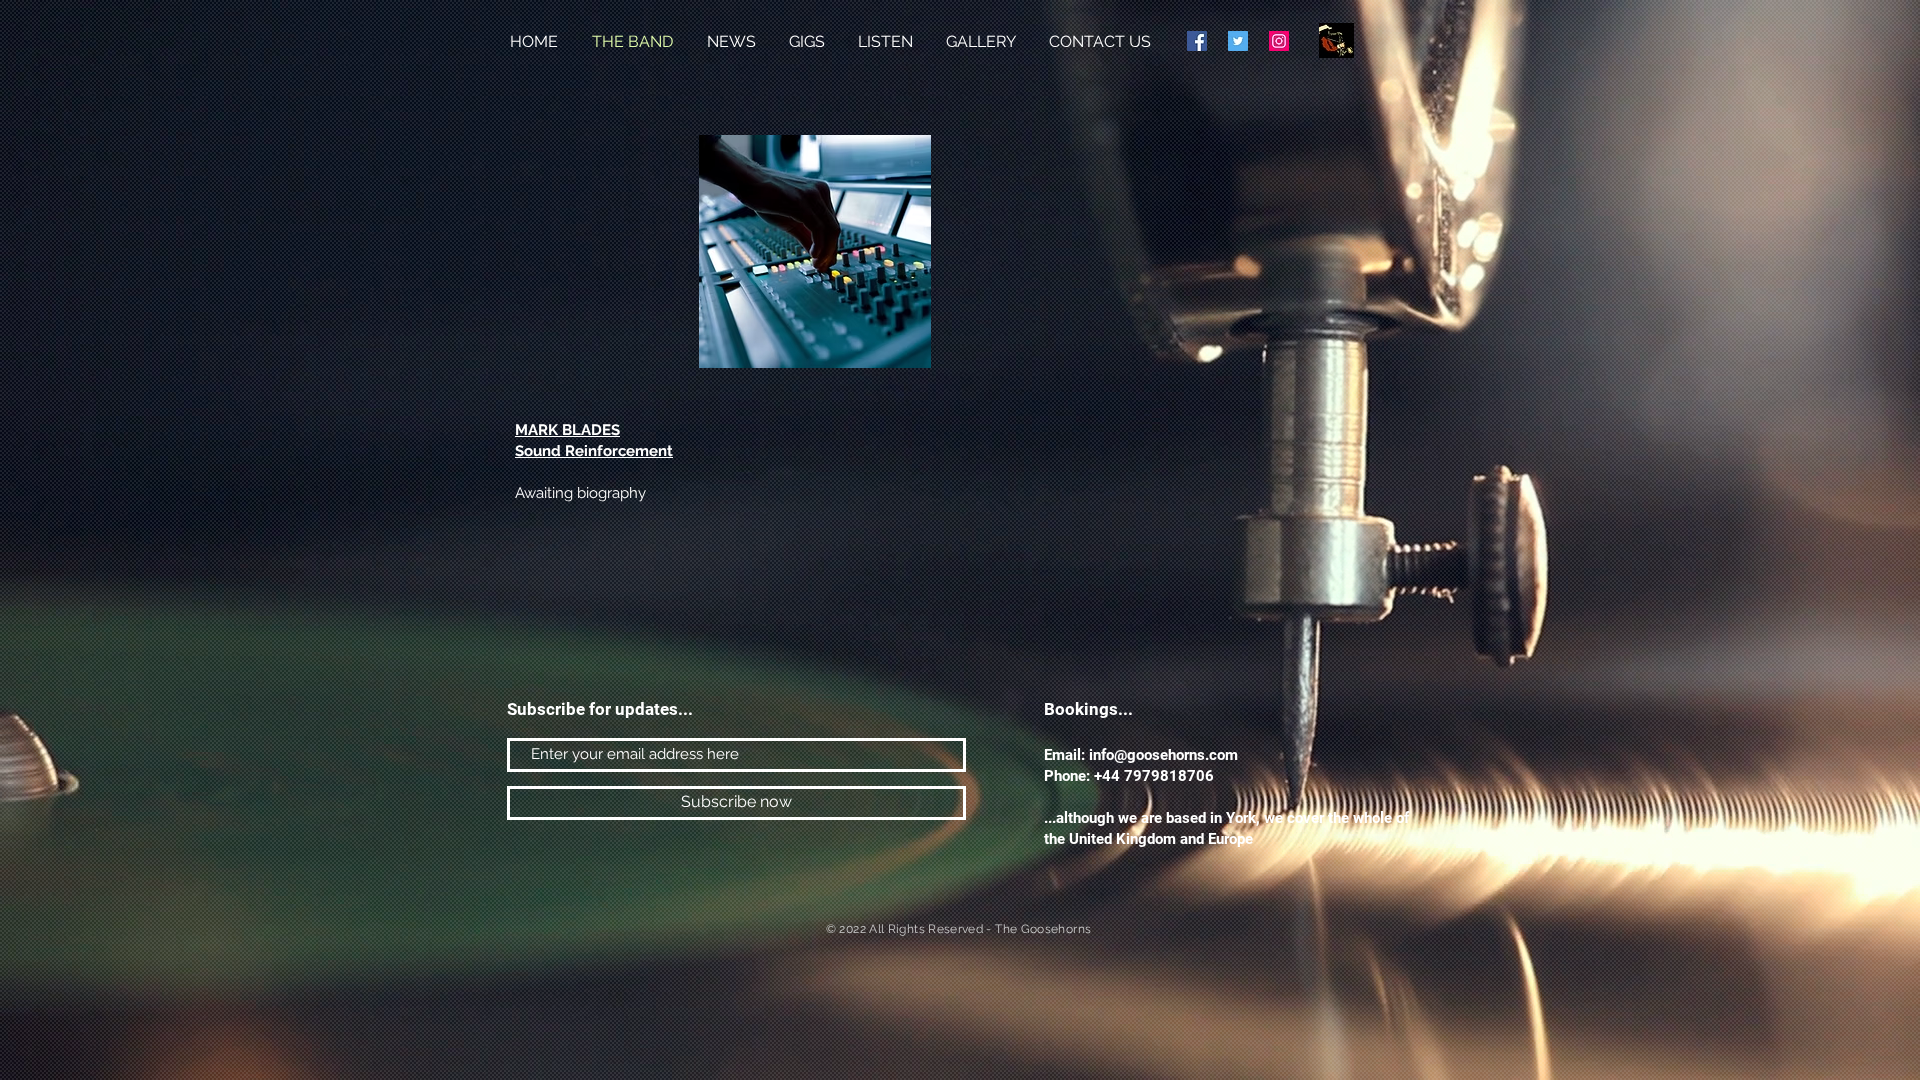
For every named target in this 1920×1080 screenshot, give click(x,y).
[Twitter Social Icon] (1238, 41)
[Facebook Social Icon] (1197, 41)
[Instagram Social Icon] (1279, 41)
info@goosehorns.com (1163, 755)
